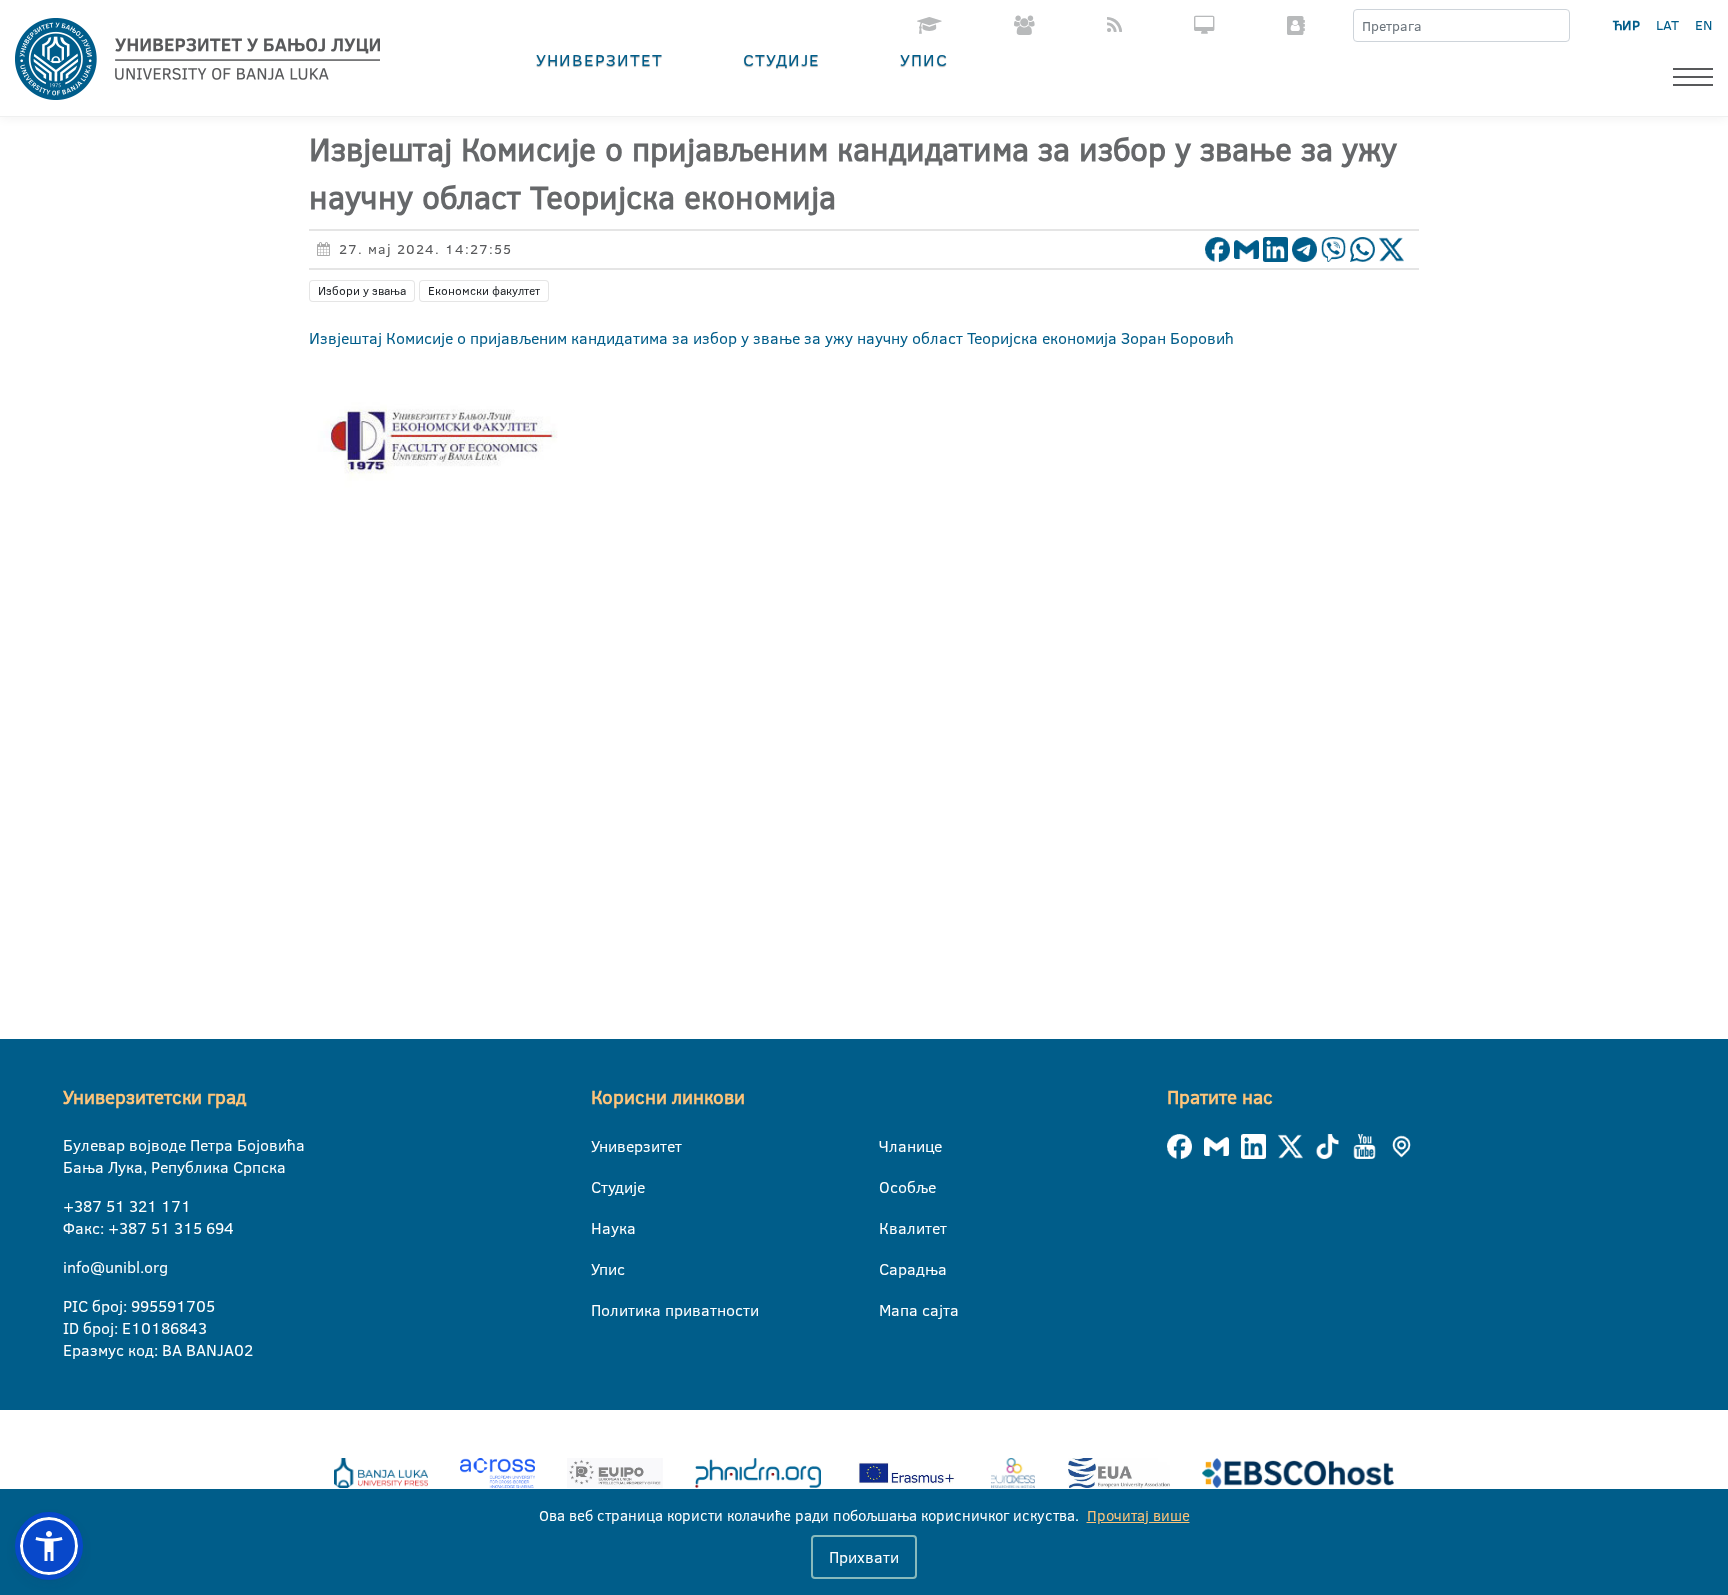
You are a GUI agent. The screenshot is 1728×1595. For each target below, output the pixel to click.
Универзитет (599, 59)
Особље (891, 1187)
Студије (781, 59)
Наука (603, 1228)
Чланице (891, 1146)
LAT (1667, 25)
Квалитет (891, 1228)
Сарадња (891, 1269)
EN (1703, 25)
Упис (924, 59)
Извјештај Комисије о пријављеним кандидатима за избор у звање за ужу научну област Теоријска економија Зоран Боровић (771, 338)
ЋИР (1626, 25)
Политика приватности (603, 1310)
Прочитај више (1138, 1515)
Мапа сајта (891, 1310)
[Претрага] (1554, 26)
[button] (49, 1546)
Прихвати (864, 1557)
